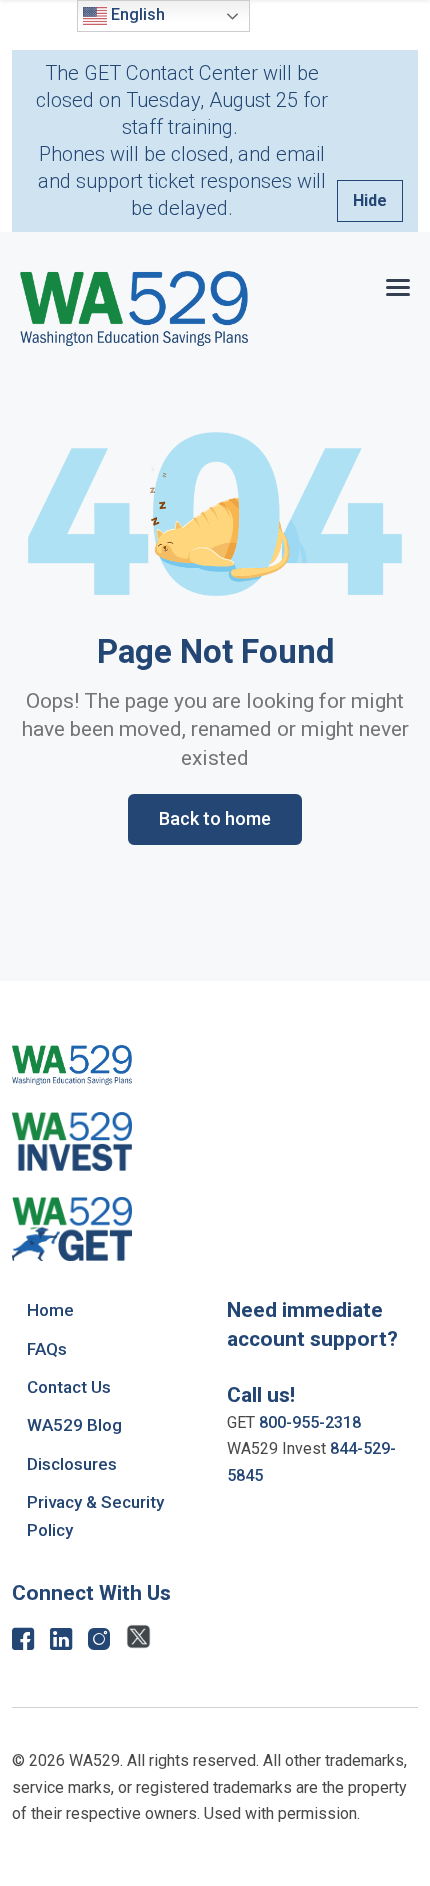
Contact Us (69, 1387)
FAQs (47, 1349)
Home (50, 1310)
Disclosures (72, 1464)
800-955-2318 (310, 1422)
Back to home (215, 818)
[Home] (134, 308)
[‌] (23, 1643)
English (136, 14)
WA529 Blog (74, 1425)
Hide (370, 200)
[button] (398, 283)
